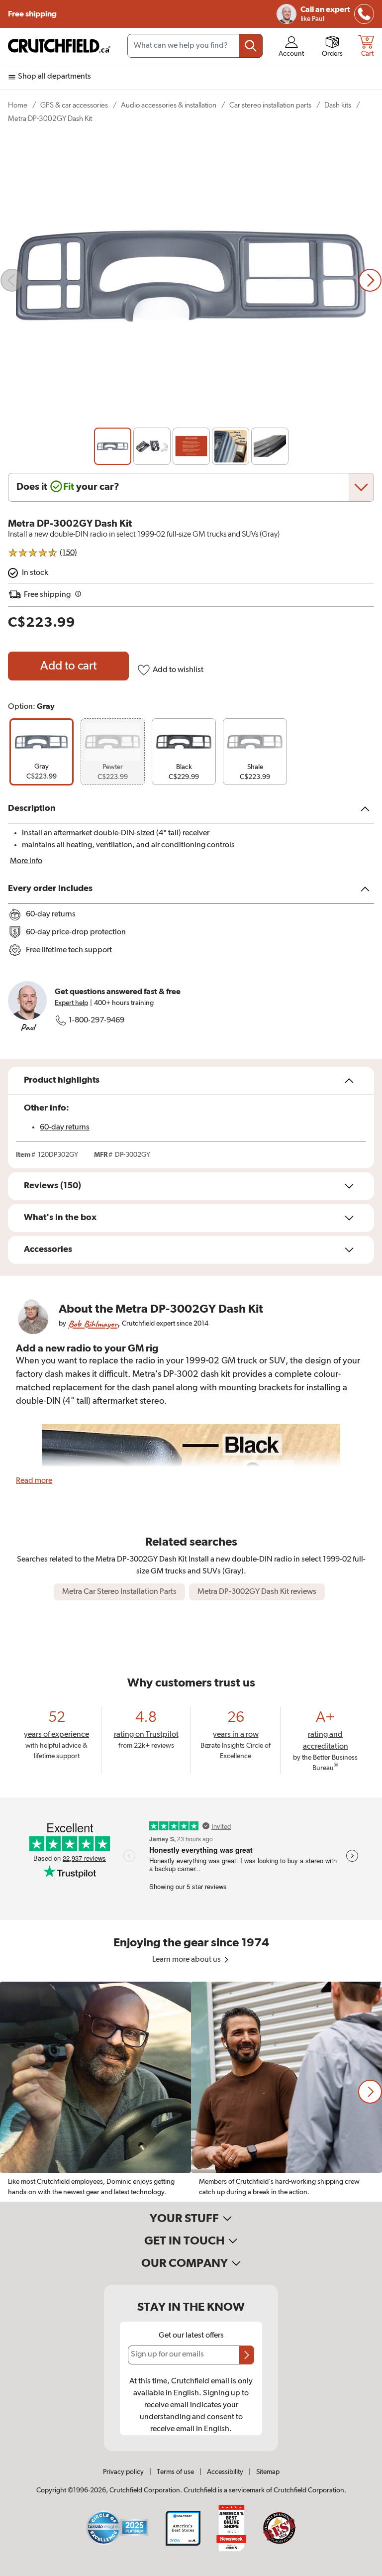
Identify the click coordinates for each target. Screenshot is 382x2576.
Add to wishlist (178, 670)
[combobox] (195, 46)
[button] (370, 2092)
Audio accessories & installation (169, 105)
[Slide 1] (113, 446)
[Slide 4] (231, 446)
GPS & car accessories (74, 105)
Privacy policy (123, 2472)
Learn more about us (187, 1960)
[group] (42, 752)
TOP (362, 2570)
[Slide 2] (152, 446)
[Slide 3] (191, 446)
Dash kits (338, 105)
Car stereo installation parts (270, 105)
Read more (34, 1481)
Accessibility (225, 2472)
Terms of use (175, 2472)
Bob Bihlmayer (93, 1324)
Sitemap (268, 2472)
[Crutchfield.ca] (60, 46)
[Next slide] (370, 280)
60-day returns (65, 1127)
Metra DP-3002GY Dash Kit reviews (257, 1592)
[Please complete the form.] (247, 2355)
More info (26, 861)
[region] (191, 2092)
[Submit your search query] (251, 46)
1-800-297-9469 (96, 1020)
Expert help (71, 1003)
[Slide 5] (270, 446)
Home (18, 105)
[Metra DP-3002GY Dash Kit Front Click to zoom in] (191, 280)
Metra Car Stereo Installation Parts (119, 1592)
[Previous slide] (12, 280)
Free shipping (32, 14)
